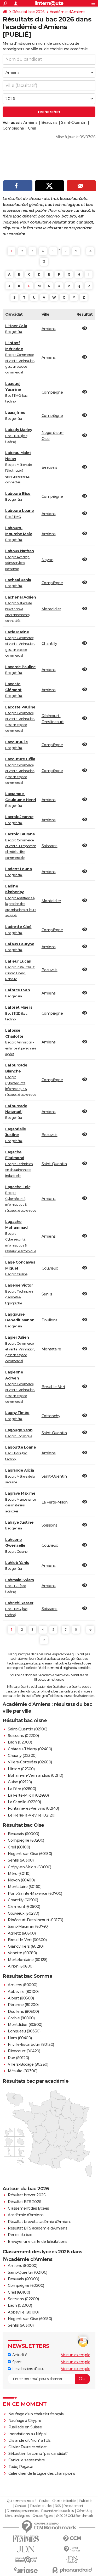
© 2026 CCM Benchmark (74, 2516)
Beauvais (49, 122)
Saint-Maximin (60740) (28, 1926)
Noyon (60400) (21, 1880)
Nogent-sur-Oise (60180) (30, 1854)
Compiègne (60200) (26, 1840)
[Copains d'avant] (26, 2560)
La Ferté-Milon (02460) (28, 1795)
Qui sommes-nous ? (22, 2501)
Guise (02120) (20, 1782)
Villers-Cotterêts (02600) (30, 1762)
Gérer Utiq (84, 2511)
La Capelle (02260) (24, 1802)
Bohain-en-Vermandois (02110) (35, 1775)
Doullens (50, 1320)
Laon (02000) (20, 1742)
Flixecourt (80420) (24, 2051)
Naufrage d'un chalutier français (36, 2414)
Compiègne (13, 128)
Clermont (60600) (24, 1907)
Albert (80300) (21, 1998)
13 (44, 262)
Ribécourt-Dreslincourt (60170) (35, 1920)
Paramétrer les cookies (57, 2511)
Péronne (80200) (23, 2005)
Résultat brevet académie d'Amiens (40, 2222)
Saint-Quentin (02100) (28, 1729)
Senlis (47, 1294)
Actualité (19, 2355)
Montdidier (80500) (25, 2025)
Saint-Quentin (74, 122)
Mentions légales (17, 2516)
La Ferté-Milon (55, 1502)
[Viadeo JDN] (72, 2560)
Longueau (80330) (24, 2031)
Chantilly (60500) (23, 1900)
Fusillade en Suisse (25, 2427)
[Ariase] (26, 2570)
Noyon (48, 560)
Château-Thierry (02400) (30, 1749)
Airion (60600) (21, 1966)
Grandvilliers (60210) (26, 1946)
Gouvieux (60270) (23, 1913)
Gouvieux (50, 1268)
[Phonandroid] (72, 2570)
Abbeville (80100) (23, 1992)
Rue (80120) (18, 2058)
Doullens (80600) (23, 2011)
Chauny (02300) (22, 1756)
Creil (32, 128)
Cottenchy (51, 1416)
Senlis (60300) (21, 1860)
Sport (16, 2362)
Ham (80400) (20, 2038)
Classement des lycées (28, 2208)
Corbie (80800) (21, 2018)
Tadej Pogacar (21, 2467)
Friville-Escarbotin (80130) (31, 2044)
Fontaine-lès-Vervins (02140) (33, 1808)
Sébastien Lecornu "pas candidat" (38, 2454)
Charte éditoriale (64, 2501)
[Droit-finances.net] (72, 2549)
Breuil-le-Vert (53, 1387)
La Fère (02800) (22, 1789)
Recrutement (73, 2506)
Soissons (50, 846)
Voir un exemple (76, 2355)
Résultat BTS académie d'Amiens (38, 2228)
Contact (21, 2506)
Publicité (85, 2501)
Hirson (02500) (21, 1769)
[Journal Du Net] (26, 2549)
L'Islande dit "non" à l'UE (30, 2440)
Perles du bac (20, 2235)
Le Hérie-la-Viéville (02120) (31, 1815)
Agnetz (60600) (22, 1933)
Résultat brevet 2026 (27, 2195)
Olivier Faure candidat (28, 2447)
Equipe (44, 2501)
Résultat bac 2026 (28, 12)
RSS (58, 2506)
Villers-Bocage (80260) (28, 2064)
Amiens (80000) (22, 1985)
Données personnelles (22, 2511)
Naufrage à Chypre (25, 2421)
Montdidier (51, 609)
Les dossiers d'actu (28, 2369)
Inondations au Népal (27, 2434)
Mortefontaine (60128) (28, 1960)
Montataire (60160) (25, 1887)
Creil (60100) (19, 1847)
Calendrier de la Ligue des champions (42, 2473)
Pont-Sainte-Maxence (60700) (35, 1893)
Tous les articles (41, 2506)
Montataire (51, 1349)
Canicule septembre (27, 2460)
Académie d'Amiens (68, 12)
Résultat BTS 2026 (25, 2202)
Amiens (30, 122)
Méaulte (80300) (23, 2071)
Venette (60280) (22, 1953)
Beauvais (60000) (23, 1834)
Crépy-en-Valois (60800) (30, 1867)
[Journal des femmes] (26, 2539)
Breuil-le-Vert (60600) (27, 1940)
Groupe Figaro (43, 2516)
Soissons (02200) (23, 1736)
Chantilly (49, 644)
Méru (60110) (19, 1874)
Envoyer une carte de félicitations (38, 2242)
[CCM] (72, 2539)
